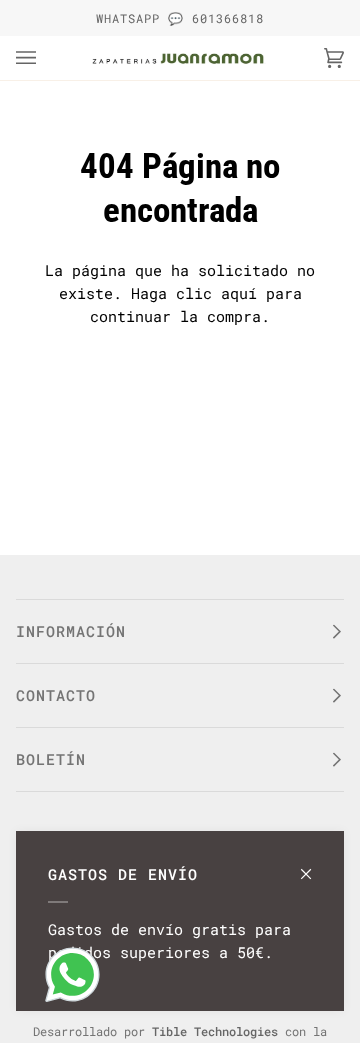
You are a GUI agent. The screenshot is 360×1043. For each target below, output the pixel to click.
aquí (239, 293)
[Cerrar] (314, 864)
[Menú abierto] (46, 58)
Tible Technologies (215, 1031)
